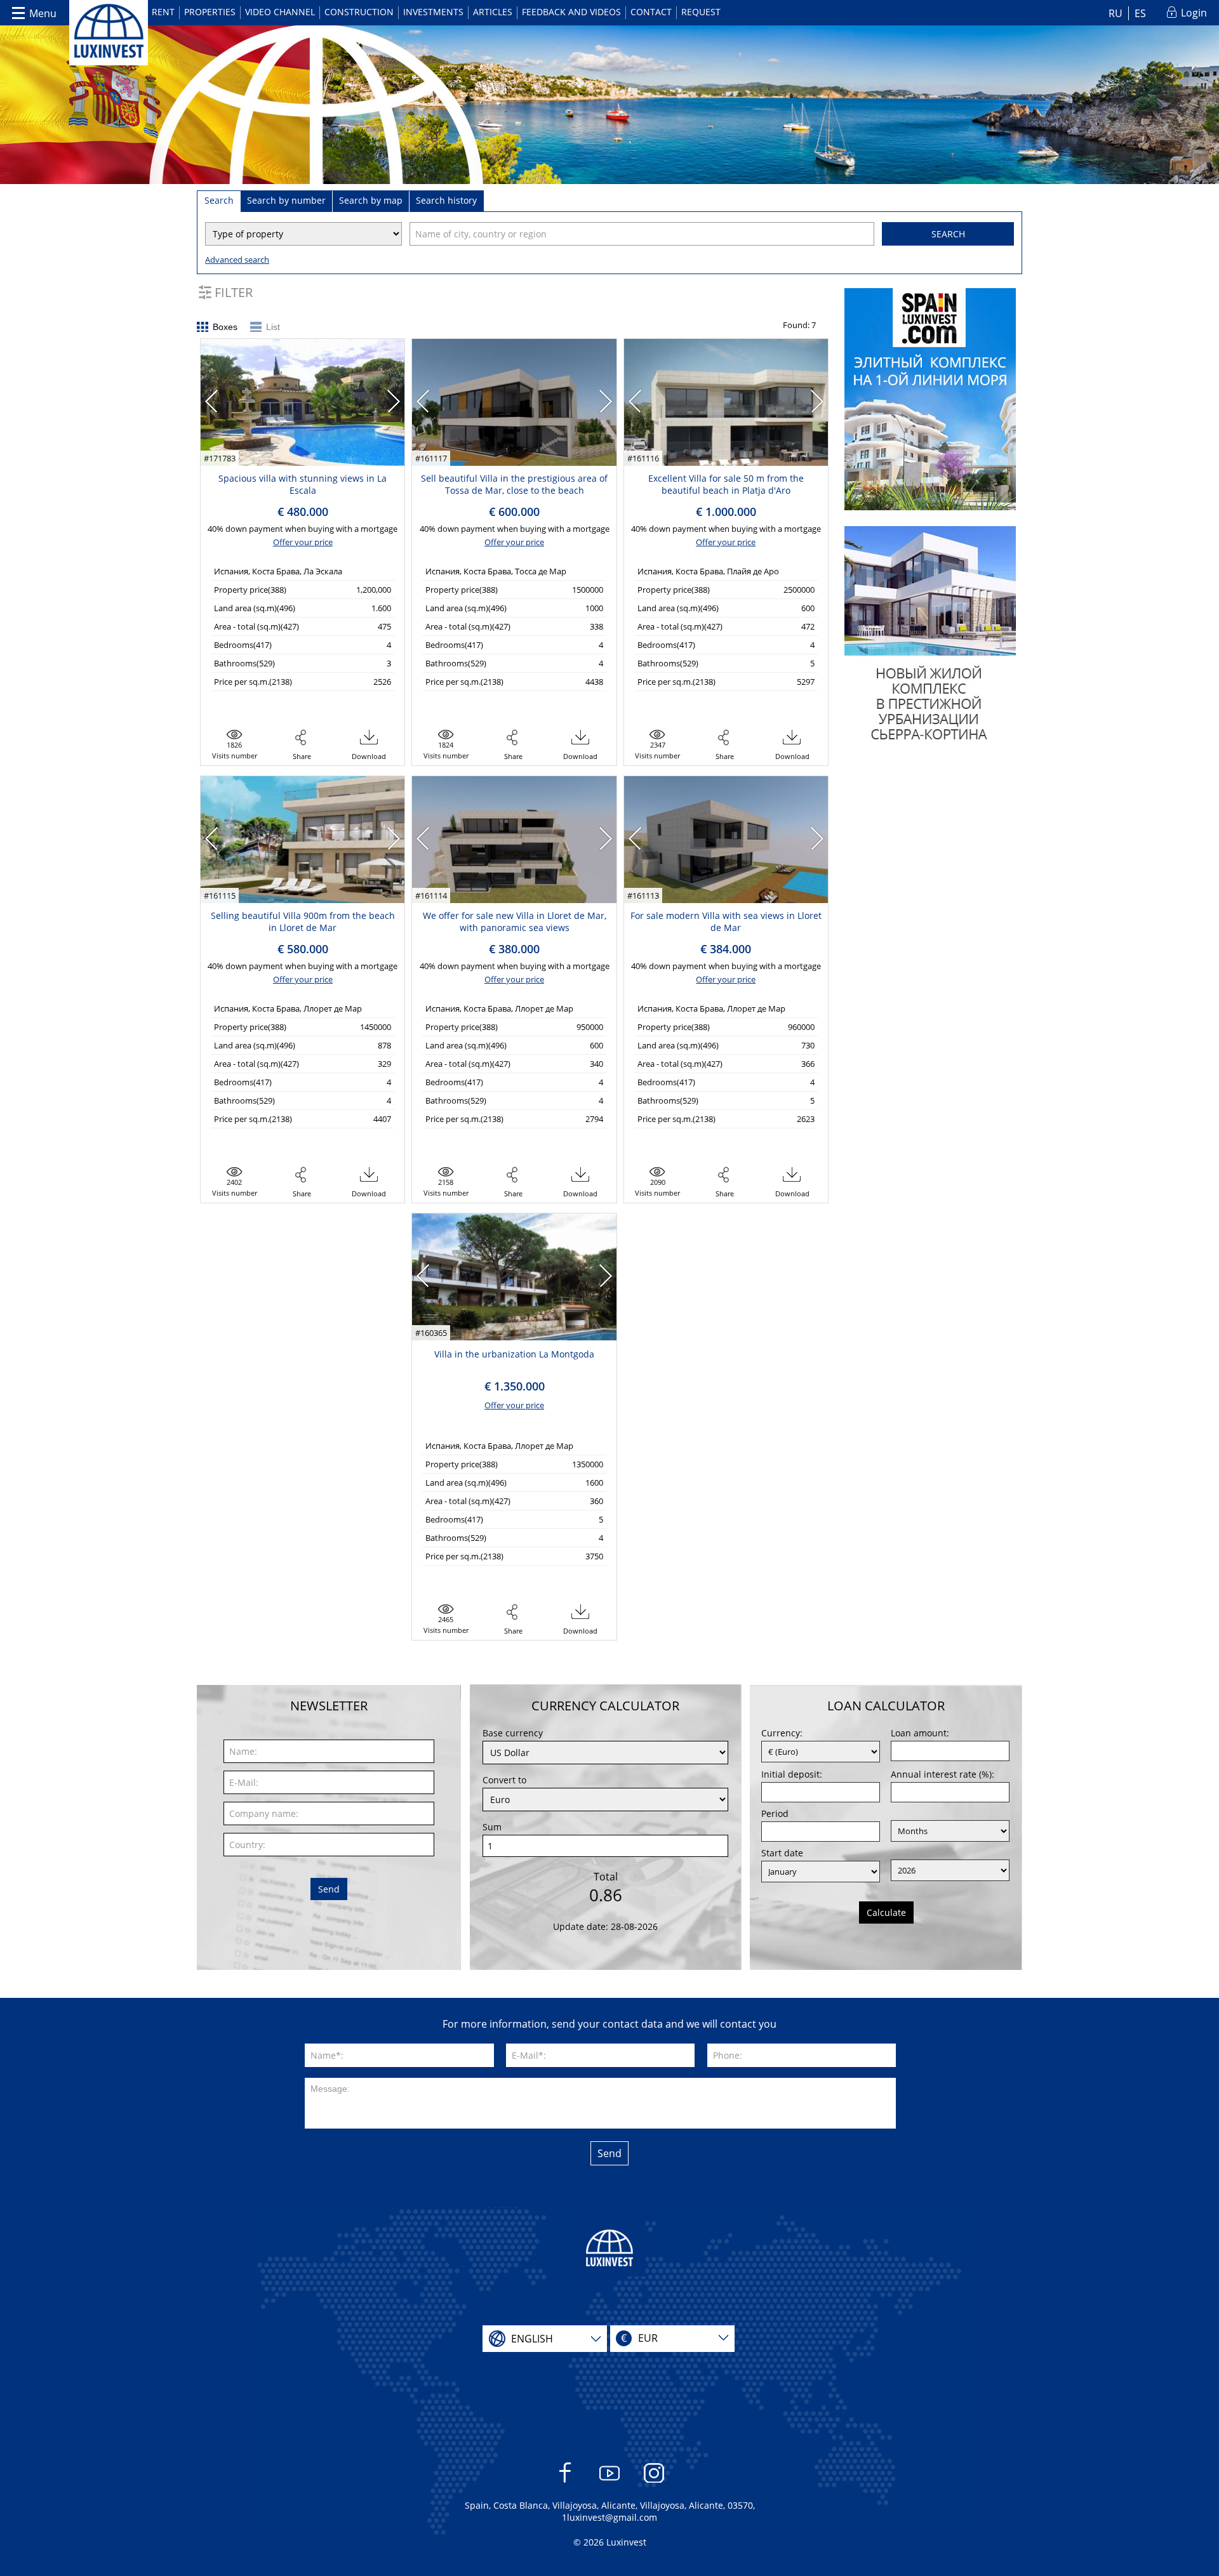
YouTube (610, 2491)
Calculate (886, 1912)
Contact (651, 12)
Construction (359, 12)
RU (1116, 13)
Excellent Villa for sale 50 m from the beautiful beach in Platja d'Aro (726, 484)
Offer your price (303, 542)
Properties (210, 12)
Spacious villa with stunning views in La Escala (303, 484)
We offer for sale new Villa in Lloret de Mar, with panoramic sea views (515, 921)
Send (329, 1889)
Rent (163, 12)
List (273, 327)
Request (701, 12)
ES (1140, 13)
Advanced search (237, 260)
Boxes (225, 327)
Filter (234, 292)
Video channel (280, 12)
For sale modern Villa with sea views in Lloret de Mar (726, 921)
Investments (433, 12)
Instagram (654, 2491)
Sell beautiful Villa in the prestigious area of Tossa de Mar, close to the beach (514, 484)
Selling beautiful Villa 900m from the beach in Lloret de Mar (303, 921)
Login (1194, 13)
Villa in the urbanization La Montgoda (514, 1354)
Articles (493, 12)
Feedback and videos (571, 12)
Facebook (565, 2491)
